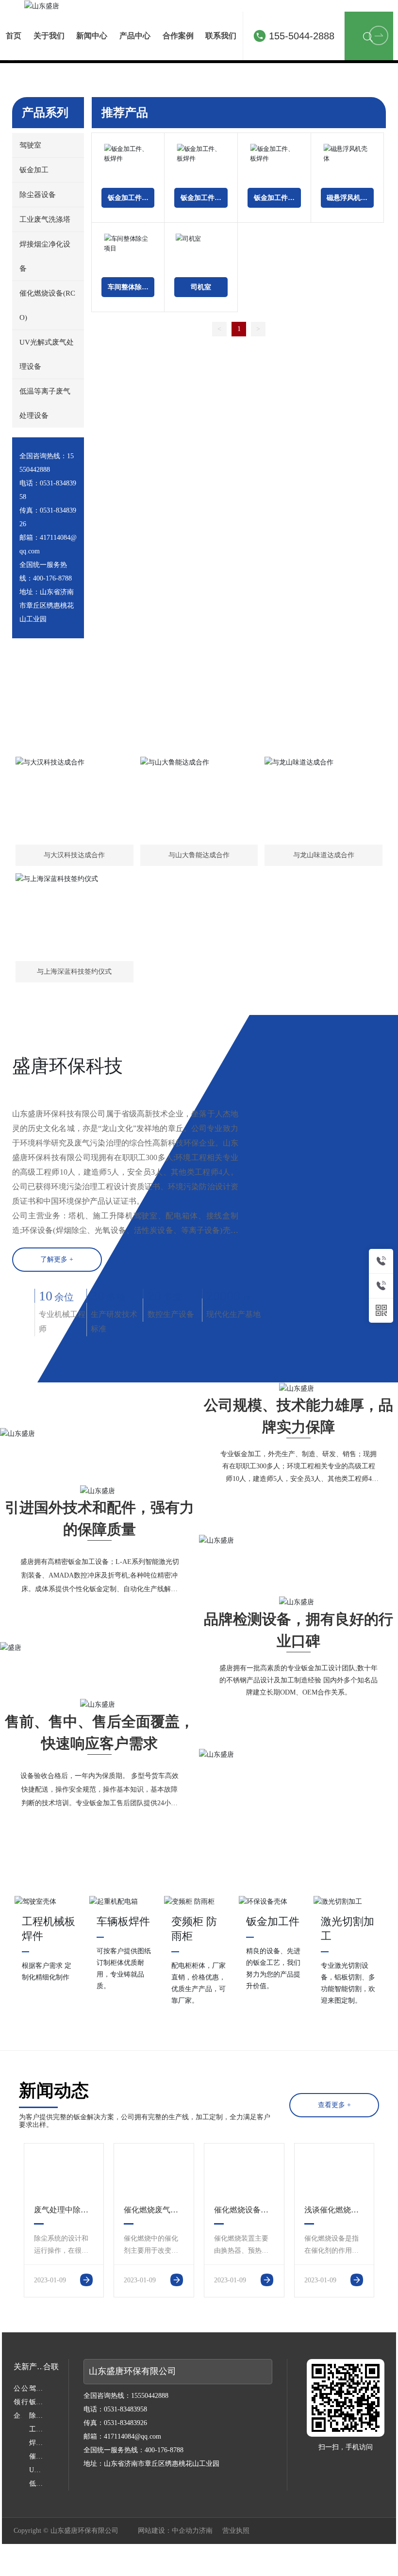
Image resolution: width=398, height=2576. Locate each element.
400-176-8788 (52, 806)
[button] (195, 277)
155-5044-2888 (302, 36)
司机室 (201, 514)
